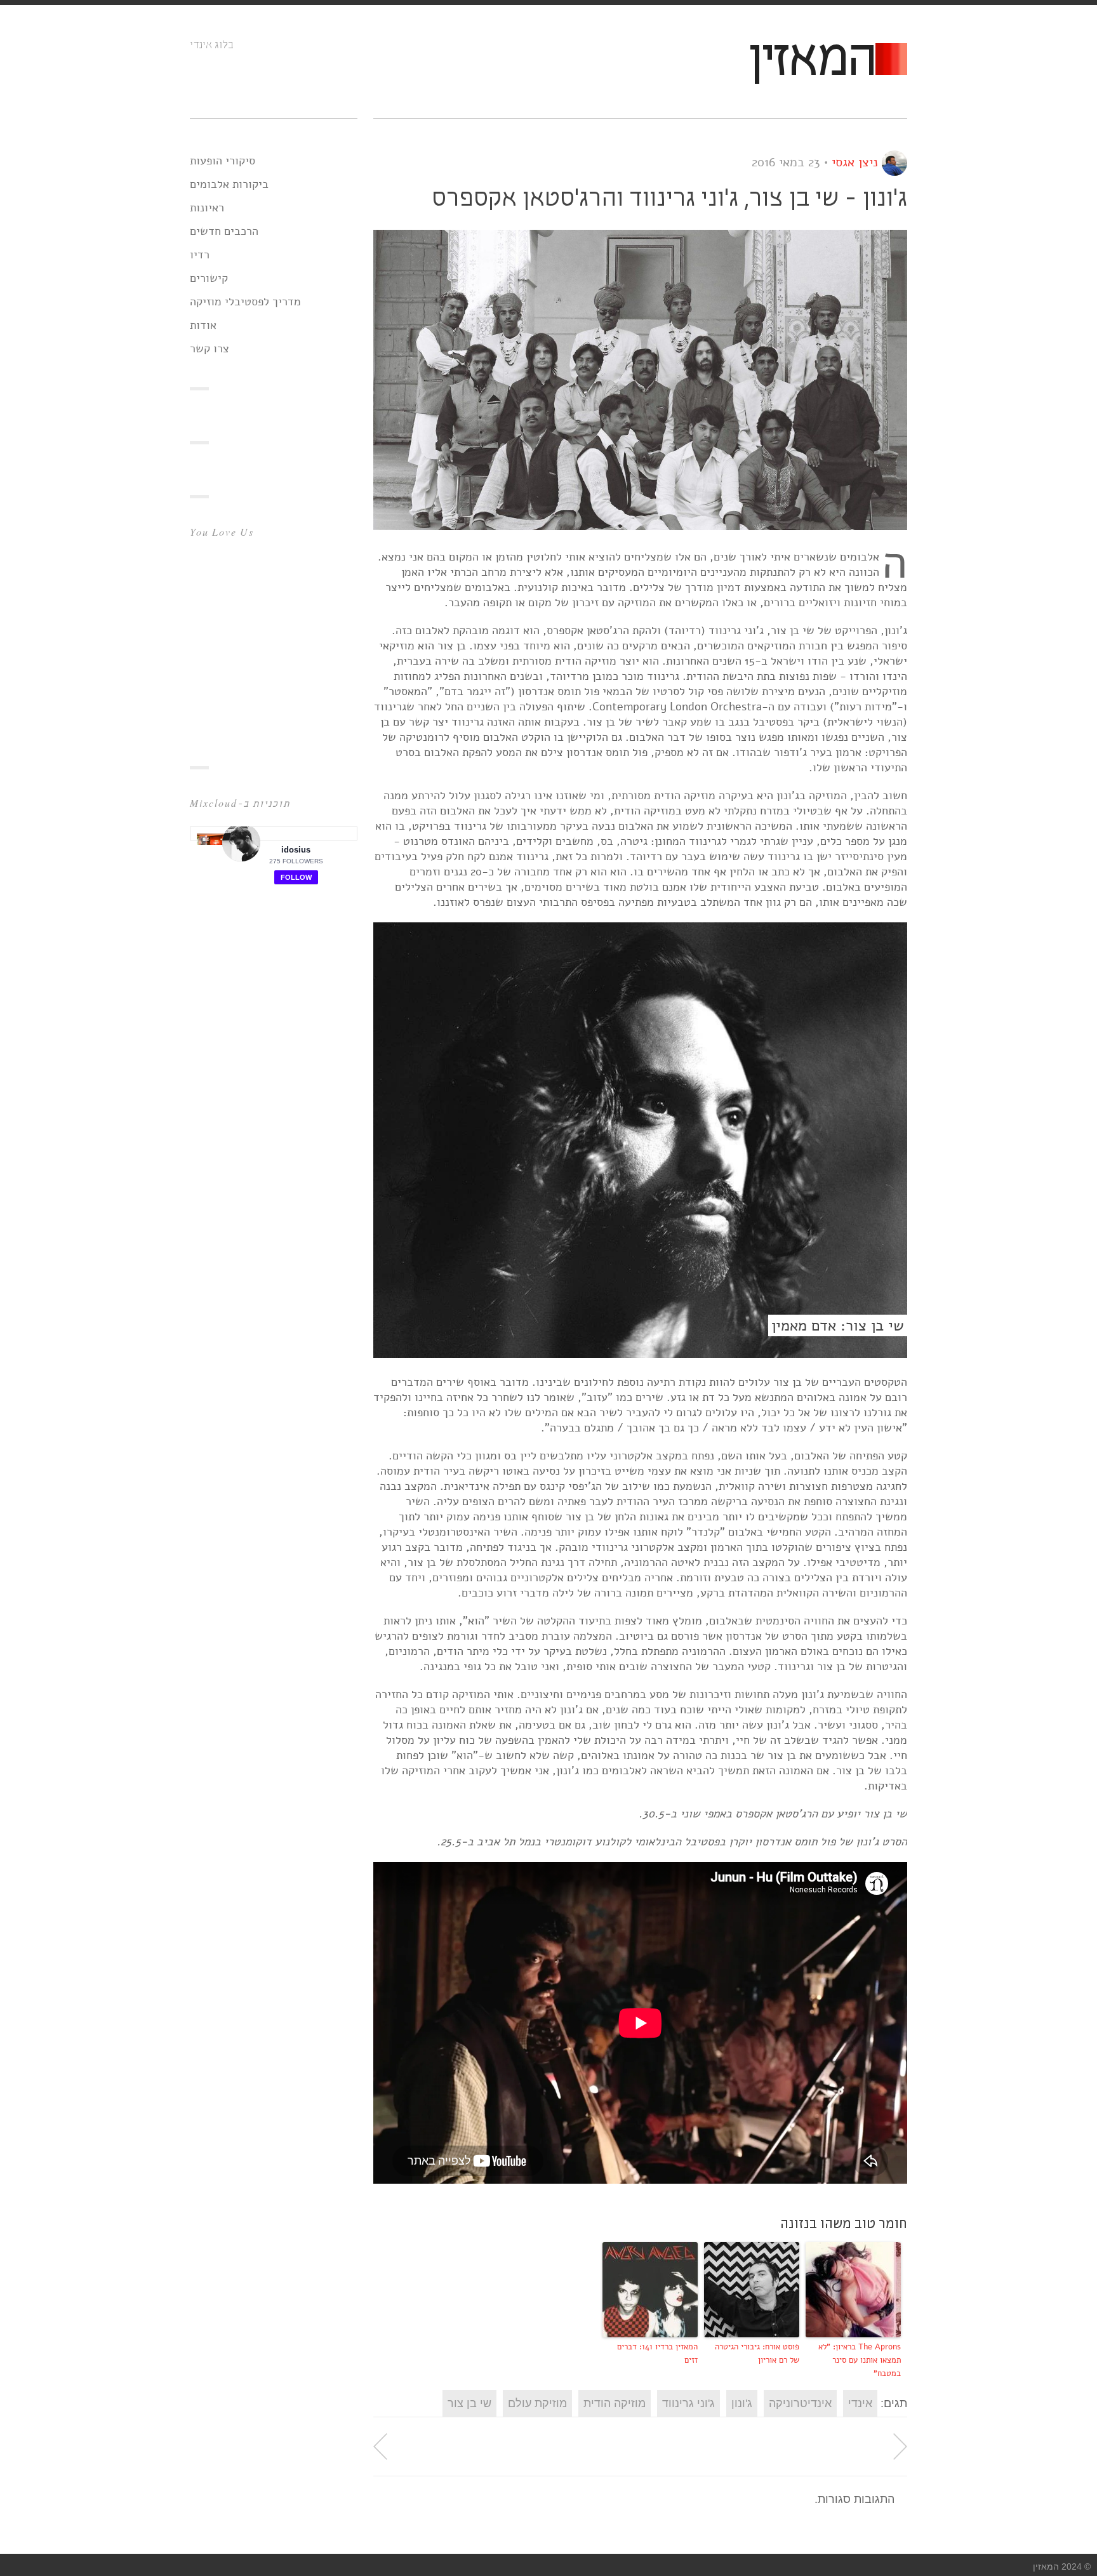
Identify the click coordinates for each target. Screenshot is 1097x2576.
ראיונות (207, 208)
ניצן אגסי (855, 162)
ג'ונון (742, 2403)
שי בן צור (469, 2403)
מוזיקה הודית (615, 2403)
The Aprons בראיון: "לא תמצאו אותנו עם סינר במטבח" (860, 2360)
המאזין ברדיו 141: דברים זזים (657, 2354)
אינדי (860, 2403)
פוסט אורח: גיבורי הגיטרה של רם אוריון (757, 2354)
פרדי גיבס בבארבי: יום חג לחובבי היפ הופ (380, 2447)
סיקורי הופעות (223, 161)
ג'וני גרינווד (688, 2403)
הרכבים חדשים (224, 231)
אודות (203, 325)
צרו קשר (209, 349)
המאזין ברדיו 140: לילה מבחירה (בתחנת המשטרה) (900, 2447)
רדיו (200, 255)
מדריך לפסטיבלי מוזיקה (245, 302)
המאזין (811, 61)
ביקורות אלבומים (229, 184)
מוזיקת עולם (537, 2403)
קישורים (209, 278)
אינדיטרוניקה (800, 2403)
